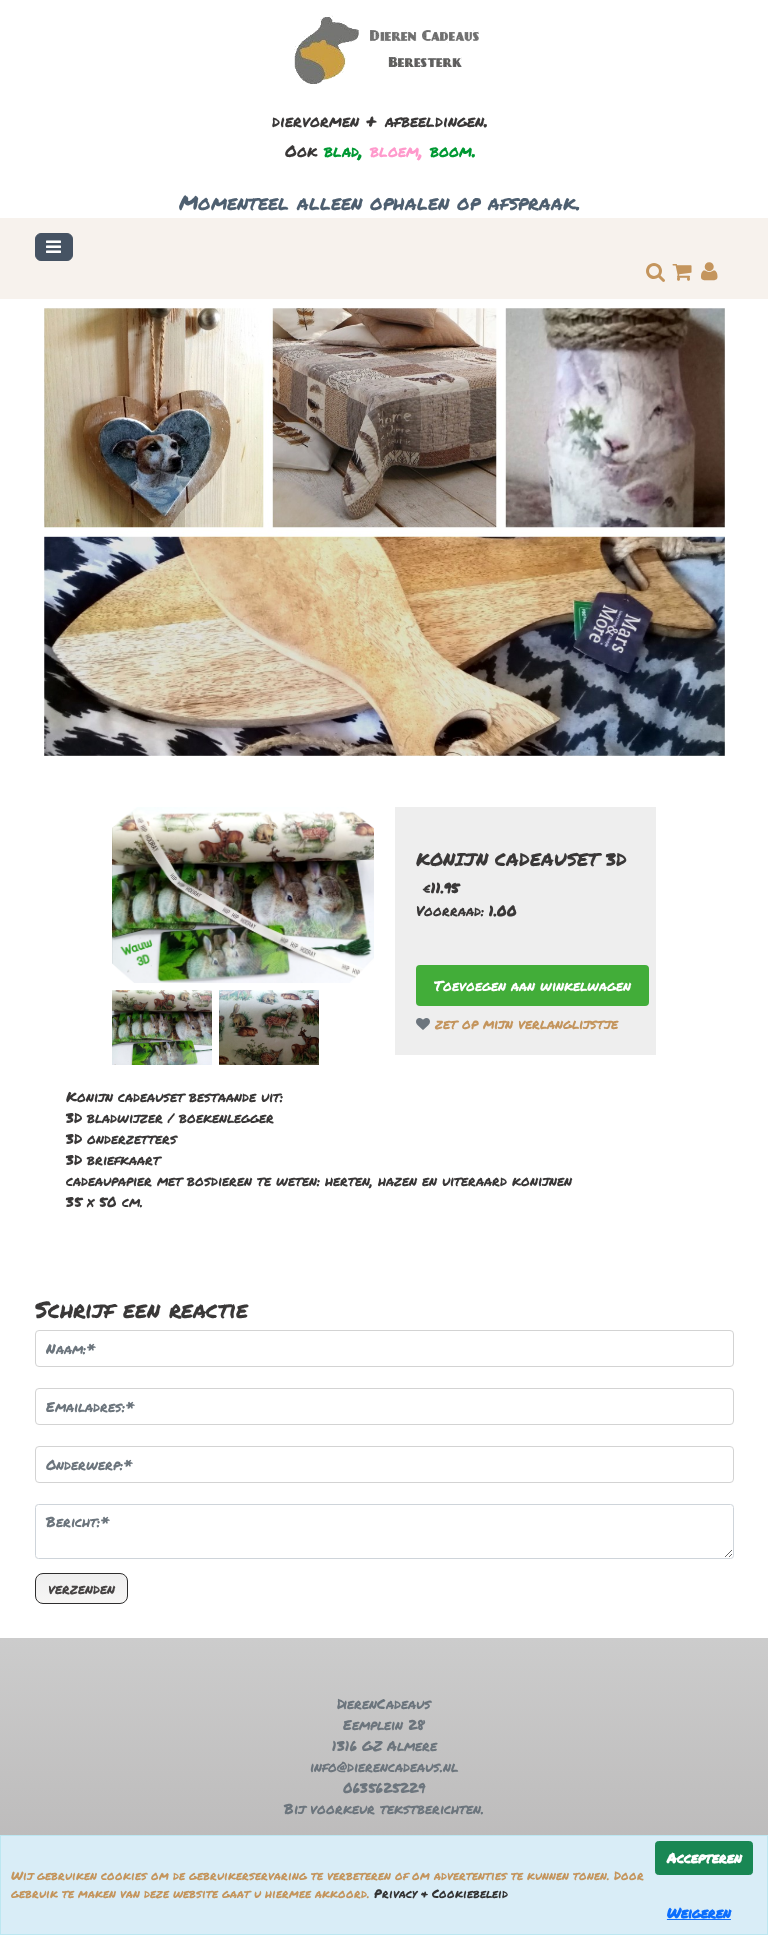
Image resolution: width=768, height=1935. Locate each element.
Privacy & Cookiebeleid (441, 1893)
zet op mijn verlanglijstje (524, 1023)
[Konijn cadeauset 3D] (243, 895)
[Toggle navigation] (54, 247)
